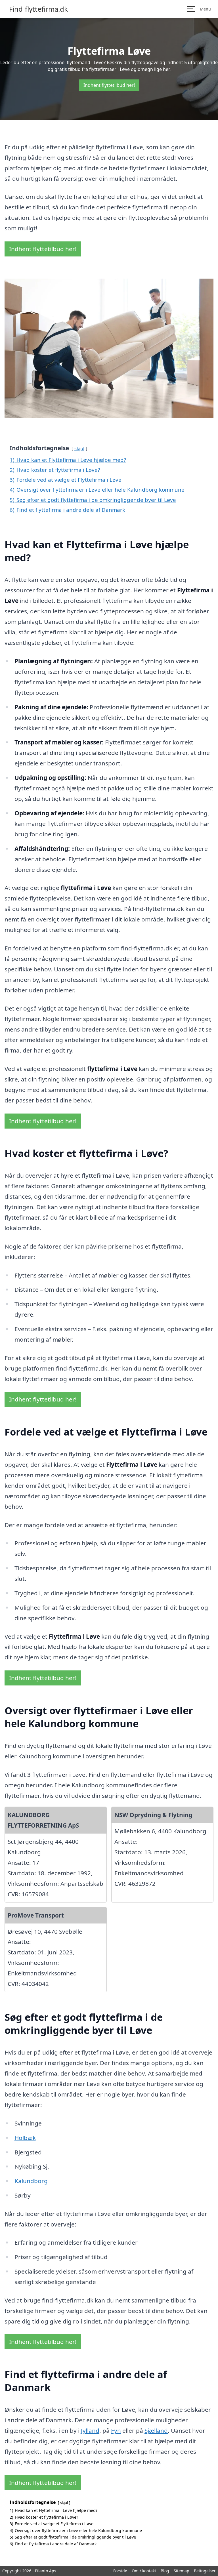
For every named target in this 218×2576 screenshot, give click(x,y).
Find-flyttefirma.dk (38, 9)
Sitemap (182, 2571)
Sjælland (156, 2430)
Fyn (116, 2430)
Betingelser (205, 2571)
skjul (79, 448)
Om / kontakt (144, 2571)
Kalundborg (31, 2181)
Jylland (90, 2430)
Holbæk (25, 2138)
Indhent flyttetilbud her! (109, 85)
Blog (165, 2571)
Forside (120, 2571)
